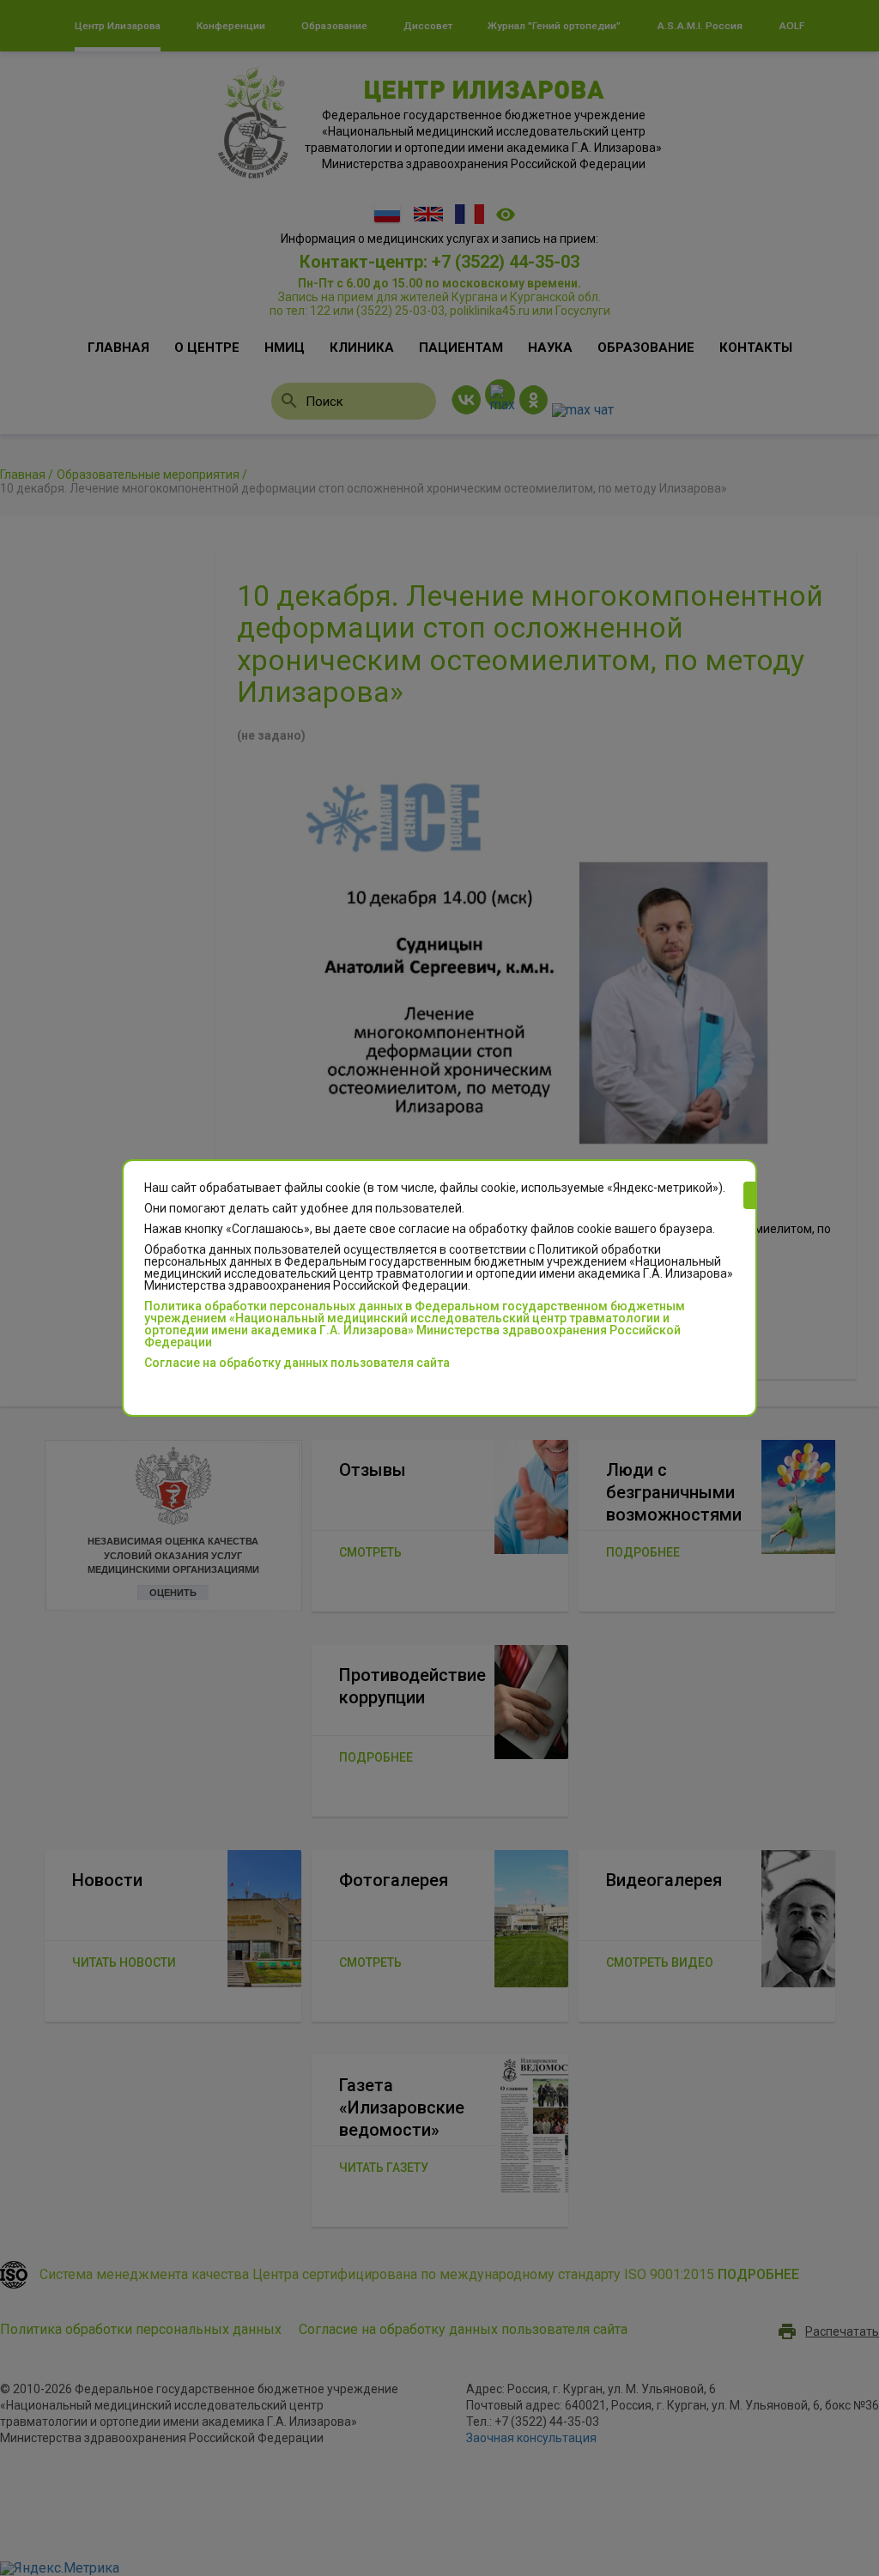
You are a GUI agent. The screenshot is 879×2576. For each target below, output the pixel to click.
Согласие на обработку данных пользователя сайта (297, 1363)
